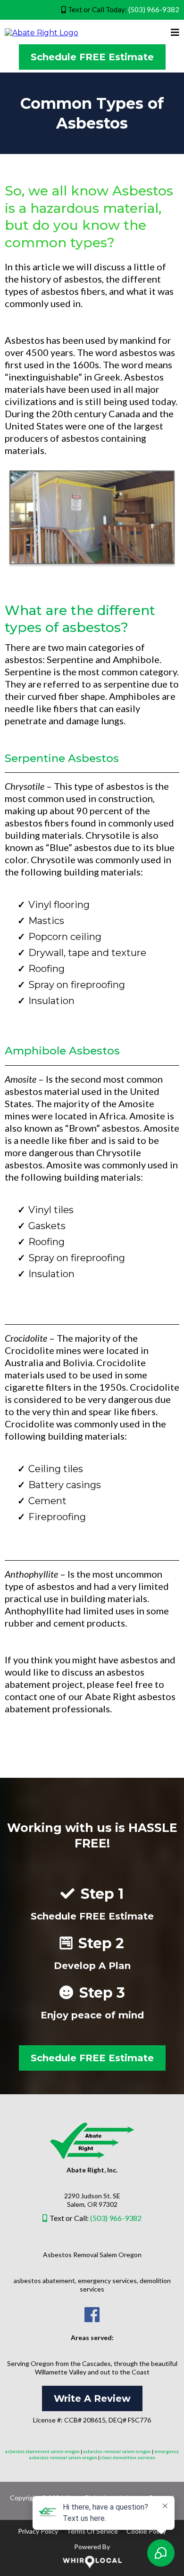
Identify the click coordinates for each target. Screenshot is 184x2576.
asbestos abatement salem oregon (42, 2451)
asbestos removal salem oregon (117, 2451)
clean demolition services (128, 2457)
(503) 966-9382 (154, 9)
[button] (175, 33)
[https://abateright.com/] (42, 32)
